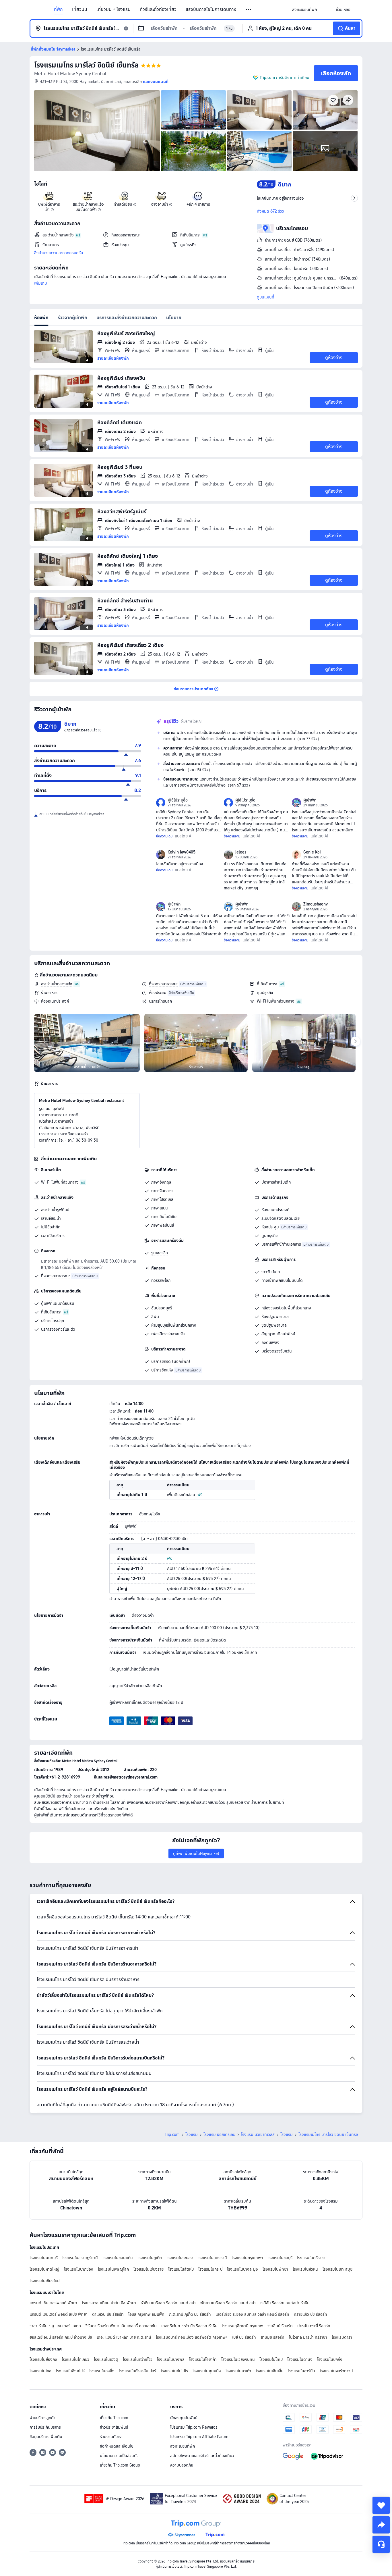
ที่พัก (58, 9)
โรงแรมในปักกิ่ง (330, 2359)
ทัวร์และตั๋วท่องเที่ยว (158, 9)
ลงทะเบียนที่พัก (183, 2446)
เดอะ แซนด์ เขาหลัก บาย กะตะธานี (124, 2337)
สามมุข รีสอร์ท (272, 2337)
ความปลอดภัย (182, 2465)
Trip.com (172, 2134)
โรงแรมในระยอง (180, 2258)
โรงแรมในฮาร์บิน (302, 2371)
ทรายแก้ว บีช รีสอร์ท (311, 2314)
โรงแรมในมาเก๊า (238, 2371)
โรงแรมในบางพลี (171, 2359)
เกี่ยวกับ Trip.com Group (120, 2465)
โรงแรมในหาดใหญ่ (44, 2269)
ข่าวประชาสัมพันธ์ (114, 2427)
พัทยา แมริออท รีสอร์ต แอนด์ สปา (228, 2303)
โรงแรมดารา (342, 2337)
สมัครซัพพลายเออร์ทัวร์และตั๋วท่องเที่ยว (202, 2456)
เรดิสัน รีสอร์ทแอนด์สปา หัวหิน (285, 2303)
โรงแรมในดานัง (300, 2359)
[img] (97, 131)
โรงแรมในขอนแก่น (118, 2258)
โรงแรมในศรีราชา (311, 2258)
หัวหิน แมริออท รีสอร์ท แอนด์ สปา (168, 2303)
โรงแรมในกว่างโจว (138, 2359)
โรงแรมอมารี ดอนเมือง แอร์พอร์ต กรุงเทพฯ (192, 2337)
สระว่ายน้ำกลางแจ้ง (57, 984)
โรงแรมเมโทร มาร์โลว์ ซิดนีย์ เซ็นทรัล (86, 65)
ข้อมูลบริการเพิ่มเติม (46, 2437)
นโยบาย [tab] (174, 318)
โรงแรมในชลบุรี (280, 2258)
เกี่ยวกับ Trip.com (114, 2418)
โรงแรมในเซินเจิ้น (270, 2371)
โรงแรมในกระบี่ (210, 2269)
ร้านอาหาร (49, 993)
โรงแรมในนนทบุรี (44, 2258)
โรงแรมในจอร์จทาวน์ (336, 2371)
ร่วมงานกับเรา (111, 2437)
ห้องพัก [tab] (41, 318)
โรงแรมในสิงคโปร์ (70, 2371)
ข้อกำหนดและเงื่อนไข (117, 2446)
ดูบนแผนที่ (266, 297)
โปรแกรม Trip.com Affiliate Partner (200, 2437)
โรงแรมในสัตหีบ (181, 2269)
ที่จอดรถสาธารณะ (163, 984)
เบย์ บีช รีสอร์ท (244, 2337)
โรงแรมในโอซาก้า (203, 2359)
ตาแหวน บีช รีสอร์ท (108, 2314)
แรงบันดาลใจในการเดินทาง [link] (211, 9)
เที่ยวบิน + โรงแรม (113, 9)
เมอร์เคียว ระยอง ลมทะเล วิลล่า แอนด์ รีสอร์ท (252, 2314)
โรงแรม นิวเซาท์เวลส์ (258, 2134)
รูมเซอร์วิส (160, 1253)
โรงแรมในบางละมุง (242, 2269)
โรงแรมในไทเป (271, 2359)
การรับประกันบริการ (45, 2427)
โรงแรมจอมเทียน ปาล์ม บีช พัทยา (109, 2303)
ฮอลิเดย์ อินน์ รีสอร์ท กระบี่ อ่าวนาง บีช (61, 2337)
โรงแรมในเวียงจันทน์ (238, 2359)
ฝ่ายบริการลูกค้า (42, 2418)
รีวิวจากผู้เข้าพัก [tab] (72, 318)
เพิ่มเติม (41, 283)
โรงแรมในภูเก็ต (150, 2258)
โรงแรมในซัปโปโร (174, 2371)
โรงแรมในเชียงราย (149, 2269)
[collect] (381, 2505)
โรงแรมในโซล (40, 2371)
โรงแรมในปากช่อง (79, 2269)
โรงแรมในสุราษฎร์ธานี (80, 2258)
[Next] (356, 1041)
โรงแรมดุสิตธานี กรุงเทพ (242, 2326)
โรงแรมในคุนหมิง (207, 2371)
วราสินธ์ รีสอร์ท (280, 2326)
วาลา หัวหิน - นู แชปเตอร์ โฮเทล (55, 2326)
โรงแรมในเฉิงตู (106, 2359)
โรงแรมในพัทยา (275, 2269)
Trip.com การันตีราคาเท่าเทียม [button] (285, 78)
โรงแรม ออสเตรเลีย (219, 2134)
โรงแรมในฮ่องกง (43, 2359)
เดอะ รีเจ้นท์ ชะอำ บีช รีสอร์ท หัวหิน (189, 2326)
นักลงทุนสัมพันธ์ (184, 2418)
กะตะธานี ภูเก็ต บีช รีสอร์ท (190, 2314)
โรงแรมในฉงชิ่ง (102, 2371)
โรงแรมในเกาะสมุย (337, 2269)
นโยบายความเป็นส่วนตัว (119, 2456)
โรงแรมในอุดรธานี (212, 2258)
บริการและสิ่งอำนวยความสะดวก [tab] (127, 318)
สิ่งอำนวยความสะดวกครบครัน (59, 253)
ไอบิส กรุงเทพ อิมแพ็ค (146, 2314)
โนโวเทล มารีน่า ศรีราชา (308, 2337)
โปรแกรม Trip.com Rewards (194, 2427)
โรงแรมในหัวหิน (305, 2269)
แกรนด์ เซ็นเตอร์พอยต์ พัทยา (53, 2303)
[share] (381, 2525)
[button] (249, 10)
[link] (304, 9)
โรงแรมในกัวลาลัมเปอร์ (138, 2371)
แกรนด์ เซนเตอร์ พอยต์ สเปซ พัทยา (59, 2314)
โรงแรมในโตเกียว (75, 2359)
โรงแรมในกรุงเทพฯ (247, 2258)
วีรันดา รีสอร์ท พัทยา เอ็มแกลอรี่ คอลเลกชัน (121, 2326)
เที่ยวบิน (80, 9)
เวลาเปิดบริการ (53, 1236)
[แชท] (381, 2544)
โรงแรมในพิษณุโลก (113, 2269)
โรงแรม (192, 2134)
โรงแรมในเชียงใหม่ (45, 2281)
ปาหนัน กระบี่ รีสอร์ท (314, 2326)
